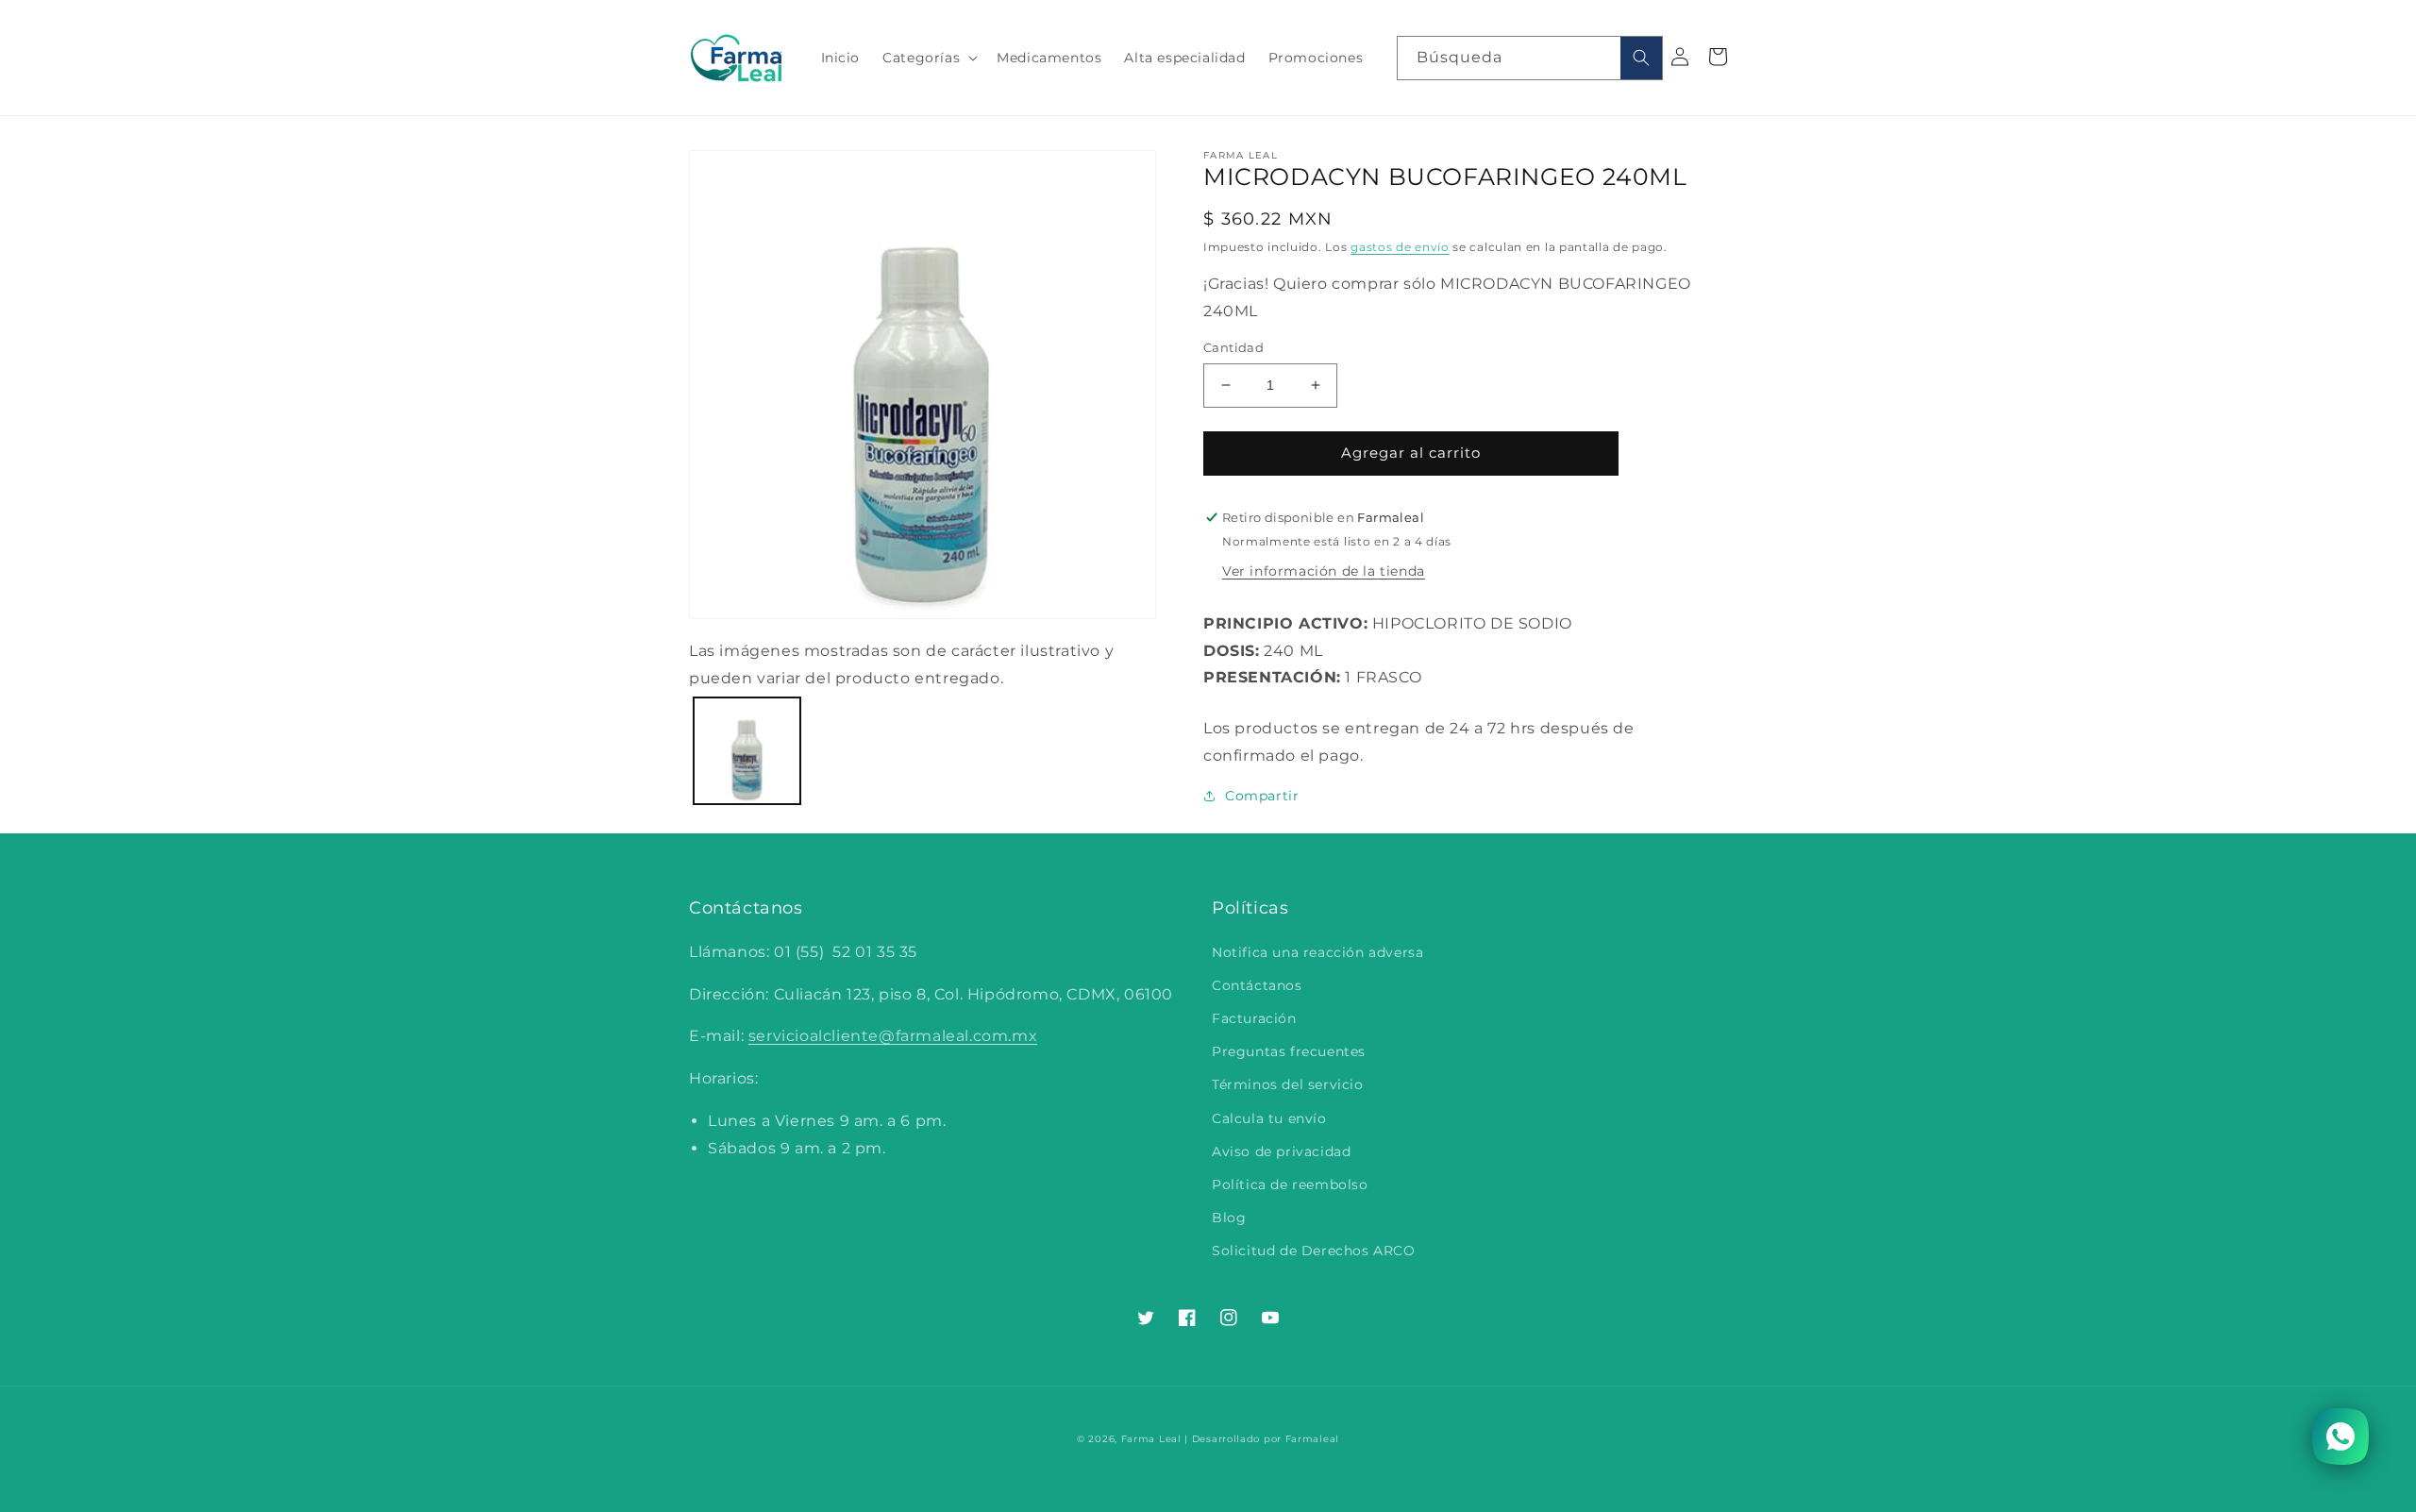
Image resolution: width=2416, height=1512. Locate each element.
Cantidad (1233, 347)
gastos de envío (1400, 247)
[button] (928, 58)
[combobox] (1530, 58)
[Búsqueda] (1641, 58)
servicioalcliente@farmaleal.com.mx (893, 1036)
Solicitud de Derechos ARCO (1314, 1251)
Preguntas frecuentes (1289, 1051)
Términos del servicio (1288, 1084)
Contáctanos (1257, 985)
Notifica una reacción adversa (1317, 952)
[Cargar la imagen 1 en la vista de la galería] (747, 751)
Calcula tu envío (1269, 1118)
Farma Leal (1151, 1439)
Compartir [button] (1262, 796)
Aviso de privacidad (1281, 1151)
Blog (1229, 1218)
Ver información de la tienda (1324, 571)
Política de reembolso (1290, 1184)
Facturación (1254, 1018)
